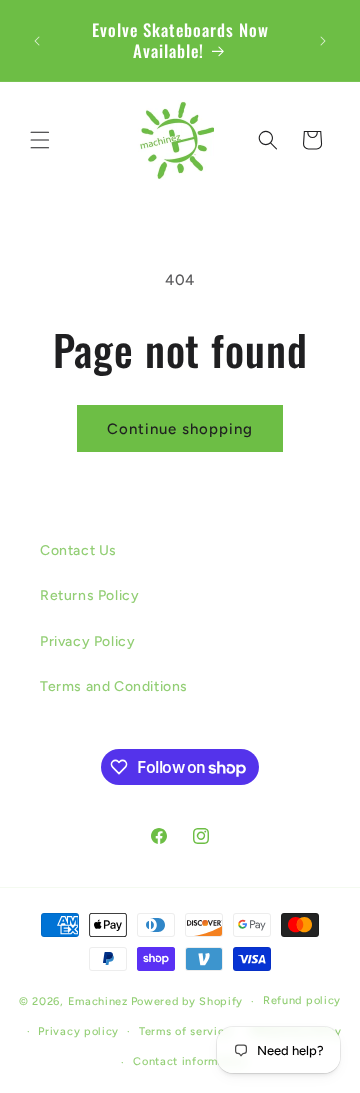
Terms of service (185, 1031)
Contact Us (78, 550)
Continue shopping (180, 429)
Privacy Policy (87, 641)
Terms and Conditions (114, 686)
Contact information (189, 1061)
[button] (40, 140)
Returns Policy (89, 595)
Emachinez (98, 1001)
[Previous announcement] (37, 41)
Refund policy (302, 1000)
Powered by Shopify (187, 1001)
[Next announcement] (323, 41)
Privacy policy (78, 1031)
